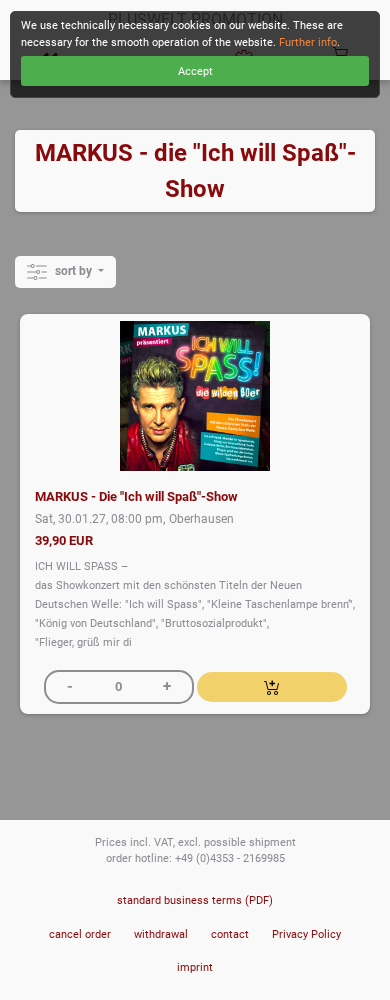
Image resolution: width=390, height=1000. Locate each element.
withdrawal (161, 934)
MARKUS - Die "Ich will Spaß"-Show (136, 496)
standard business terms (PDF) (195, 900)
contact (230, 934)
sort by (73, 271)
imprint (195, 967)
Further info (308, 42)
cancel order (80, 934)
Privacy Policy (306, 934)
